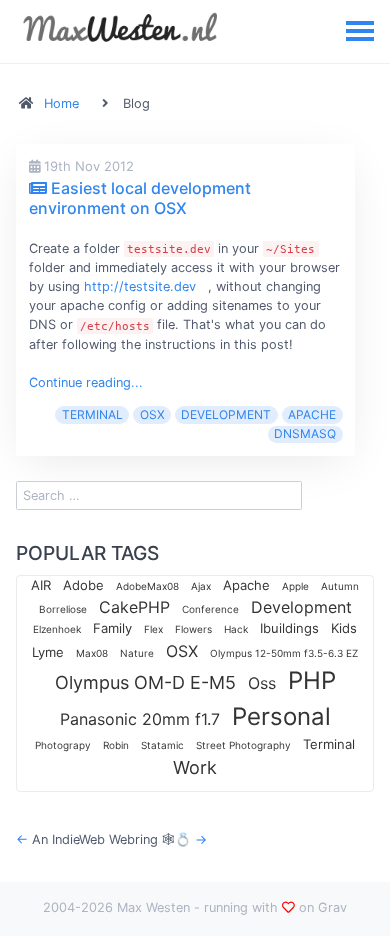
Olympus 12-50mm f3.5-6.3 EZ (284, 653)
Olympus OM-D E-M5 (145, 682)
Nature (137, 653)
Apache (312, 414)
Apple (295, 586)
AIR (41, 585)
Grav (332, 907)
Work (195, 767)
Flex (153, 629)
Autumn (340, 586)
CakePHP (134, 607)
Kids (344, 628)
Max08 (92, 653)
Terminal (92, 414)
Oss (262, 683)
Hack (236, 629)
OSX (152, 414)
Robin (116, 745)
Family (112, 628)
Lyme (48, 652)
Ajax (201, 586)
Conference (210, 609)
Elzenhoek (57, 629)
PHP (312, 680)
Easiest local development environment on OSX (140, 197)
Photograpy (63, 745)
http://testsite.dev (140, 286)
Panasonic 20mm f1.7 (140, 719)
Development (226, 414)
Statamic (162, 745)
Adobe (83, 585)
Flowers (193, 629)
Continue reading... (86, 382)
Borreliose (63, 609)
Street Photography (243, 745)
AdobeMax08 (147, 586)
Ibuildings (289, 628)
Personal (281, 716)
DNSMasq (305, 433)
